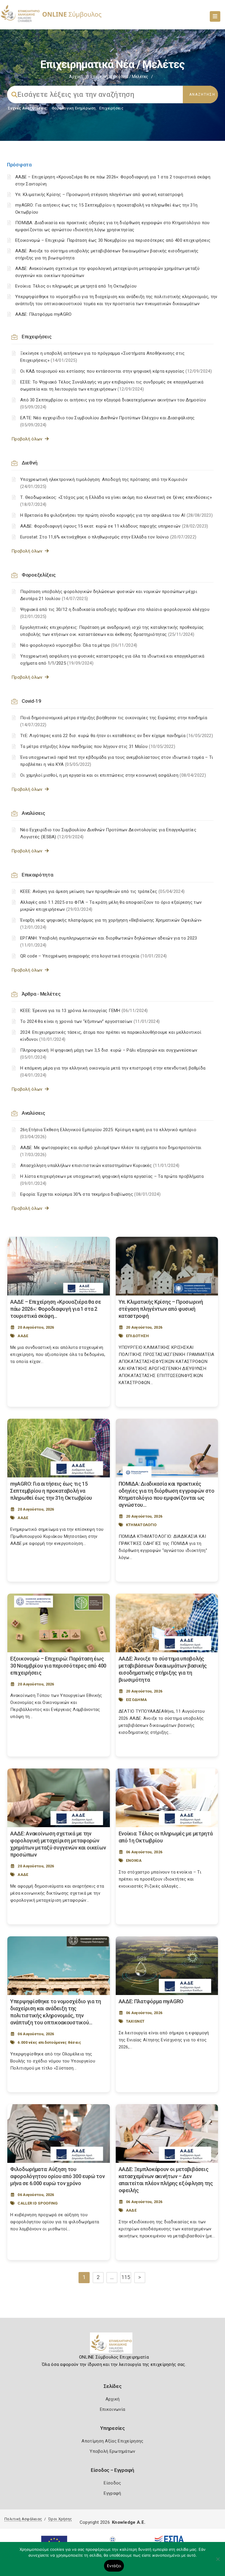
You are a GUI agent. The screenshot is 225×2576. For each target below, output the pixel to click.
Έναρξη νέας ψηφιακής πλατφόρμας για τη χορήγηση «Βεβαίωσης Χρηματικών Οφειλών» (111, 924)
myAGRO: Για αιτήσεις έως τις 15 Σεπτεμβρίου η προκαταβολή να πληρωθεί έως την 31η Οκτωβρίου (51, 1491)
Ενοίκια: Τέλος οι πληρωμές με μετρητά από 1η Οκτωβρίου (76, 286)
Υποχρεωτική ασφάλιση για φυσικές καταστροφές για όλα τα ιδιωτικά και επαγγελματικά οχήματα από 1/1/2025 (112, 660)
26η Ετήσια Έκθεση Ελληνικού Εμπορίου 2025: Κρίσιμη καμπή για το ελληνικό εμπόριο (108, 1133)
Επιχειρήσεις (111, 108)
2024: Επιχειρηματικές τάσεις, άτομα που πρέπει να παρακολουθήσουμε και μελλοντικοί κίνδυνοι (111, 1036)
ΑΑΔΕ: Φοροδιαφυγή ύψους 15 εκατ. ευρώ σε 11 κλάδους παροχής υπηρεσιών (114, 526)
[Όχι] (218, 2562)
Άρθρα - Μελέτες (41, 994)
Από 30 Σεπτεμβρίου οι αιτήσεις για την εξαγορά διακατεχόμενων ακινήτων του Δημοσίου (113, 403)
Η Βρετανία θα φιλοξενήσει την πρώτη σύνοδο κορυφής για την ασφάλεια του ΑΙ (116, 515)
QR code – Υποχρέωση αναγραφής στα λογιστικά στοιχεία (94, 956)
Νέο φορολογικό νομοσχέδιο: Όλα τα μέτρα (79, 645)
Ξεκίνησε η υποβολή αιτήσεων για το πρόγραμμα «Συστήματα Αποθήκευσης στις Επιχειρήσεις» (103, 357)
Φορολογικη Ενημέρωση (74, 108)
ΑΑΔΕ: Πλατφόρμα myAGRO (44, 314)
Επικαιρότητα (37, 875)
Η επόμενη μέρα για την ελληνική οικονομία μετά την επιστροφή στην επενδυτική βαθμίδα (113, 1072)
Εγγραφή (112, 2493)
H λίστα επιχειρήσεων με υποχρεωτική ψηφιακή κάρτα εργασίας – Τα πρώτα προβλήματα (112, 1180)
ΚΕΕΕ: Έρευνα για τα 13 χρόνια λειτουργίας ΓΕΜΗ (84, 1011)
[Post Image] (59, 1266)
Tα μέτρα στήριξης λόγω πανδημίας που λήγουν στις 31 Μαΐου (98, 746)
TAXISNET (135, 2021)
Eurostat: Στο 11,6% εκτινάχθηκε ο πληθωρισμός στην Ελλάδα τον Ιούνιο (108, 537)
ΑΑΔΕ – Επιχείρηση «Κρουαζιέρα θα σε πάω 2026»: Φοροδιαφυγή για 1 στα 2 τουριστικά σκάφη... (56, 1309)
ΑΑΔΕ (23, 1336)
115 (126, 2277)
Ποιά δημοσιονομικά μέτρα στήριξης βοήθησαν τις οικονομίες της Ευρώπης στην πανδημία (114, 721)
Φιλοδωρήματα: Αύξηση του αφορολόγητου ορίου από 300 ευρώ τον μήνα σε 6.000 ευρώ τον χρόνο (58, 2176)
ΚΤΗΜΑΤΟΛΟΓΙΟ (141, 1525)
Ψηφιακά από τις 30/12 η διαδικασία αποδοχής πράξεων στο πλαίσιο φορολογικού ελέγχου (115, 613)
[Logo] (113, 2345)
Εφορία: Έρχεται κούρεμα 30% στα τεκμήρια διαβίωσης (90, 1194)
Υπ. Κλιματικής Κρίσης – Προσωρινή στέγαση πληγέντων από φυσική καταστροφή (99, 195)
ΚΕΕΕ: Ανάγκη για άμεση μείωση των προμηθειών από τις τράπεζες (102, 891)
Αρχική (76, 77)
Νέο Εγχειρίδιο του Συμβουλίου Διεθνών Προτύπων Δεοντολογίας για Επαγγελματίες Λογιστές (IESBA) (108, 833)
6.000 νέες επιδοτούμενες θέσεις (49, 2042)
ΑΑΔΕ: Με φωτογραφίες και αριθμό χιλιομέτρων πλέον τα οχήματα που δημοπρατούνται (111, 1151)
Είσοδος (112, 2483)
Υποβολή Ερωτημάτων (112, 2451)
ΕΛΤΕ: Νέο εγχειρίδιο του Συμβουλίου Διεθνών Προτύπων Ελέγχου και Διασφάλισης (108, 421)
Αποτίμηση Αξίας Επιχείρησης (112, 2441)
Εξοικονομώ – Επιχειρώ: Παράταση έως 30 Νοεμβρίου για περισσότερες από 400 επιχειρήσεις (113, 240)
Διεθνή (29, 463)
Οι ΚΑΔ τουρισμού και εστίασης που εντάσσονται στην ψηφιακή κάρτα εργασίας (116, 371)
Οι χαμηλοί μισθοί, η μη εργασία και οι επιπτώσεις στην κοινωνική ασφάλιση (113, 775)
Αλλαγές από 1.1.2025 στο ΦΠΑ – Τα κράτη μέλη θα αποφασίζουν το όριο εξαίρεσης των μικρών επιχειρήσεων (111, 906)
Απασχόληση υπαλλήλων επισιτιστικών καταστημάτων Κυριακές (100, 1165)
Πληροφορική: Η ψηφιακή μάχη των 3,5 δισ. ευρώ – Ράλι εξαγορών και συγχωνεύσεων (109, 1054)
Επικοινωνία (112, 2409)
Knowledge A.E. (129, 2522)
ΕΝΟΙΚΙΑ (134, 1860)
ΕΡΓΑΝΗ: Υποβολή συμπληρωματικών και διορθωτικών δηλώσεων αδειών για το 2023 (109, 942)
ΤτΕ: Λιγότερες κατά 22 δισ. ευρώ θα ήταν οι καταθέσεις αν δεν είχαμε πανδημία (117, 736)
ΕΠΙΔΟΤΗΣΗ (138, 1336)
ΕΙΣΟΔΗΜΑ (136, 1700)
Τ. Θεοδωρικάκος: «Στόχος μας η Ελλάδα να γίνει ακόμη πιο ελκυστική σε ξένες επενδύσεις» (116, 501)
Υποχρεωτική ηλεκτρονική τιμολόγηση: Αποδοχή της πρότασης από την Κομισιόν (104, 483)
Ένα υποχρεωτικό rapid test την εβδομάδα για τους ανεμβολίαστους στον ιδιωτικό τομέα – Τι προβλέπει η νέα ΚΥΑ (117, 761)
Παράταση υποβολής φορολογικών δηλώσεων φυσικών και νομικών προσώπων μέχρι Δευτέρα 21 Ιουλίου (109, 595)
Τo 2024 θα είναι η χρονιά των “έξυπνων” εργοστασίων (90, 1021)
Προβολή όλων (28, 439)
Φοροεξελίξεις (39, 575)
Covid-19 (31, 701)
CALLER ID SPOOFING (38, 2203)
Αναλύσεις (33, 813)
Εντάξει (114, 2566)
